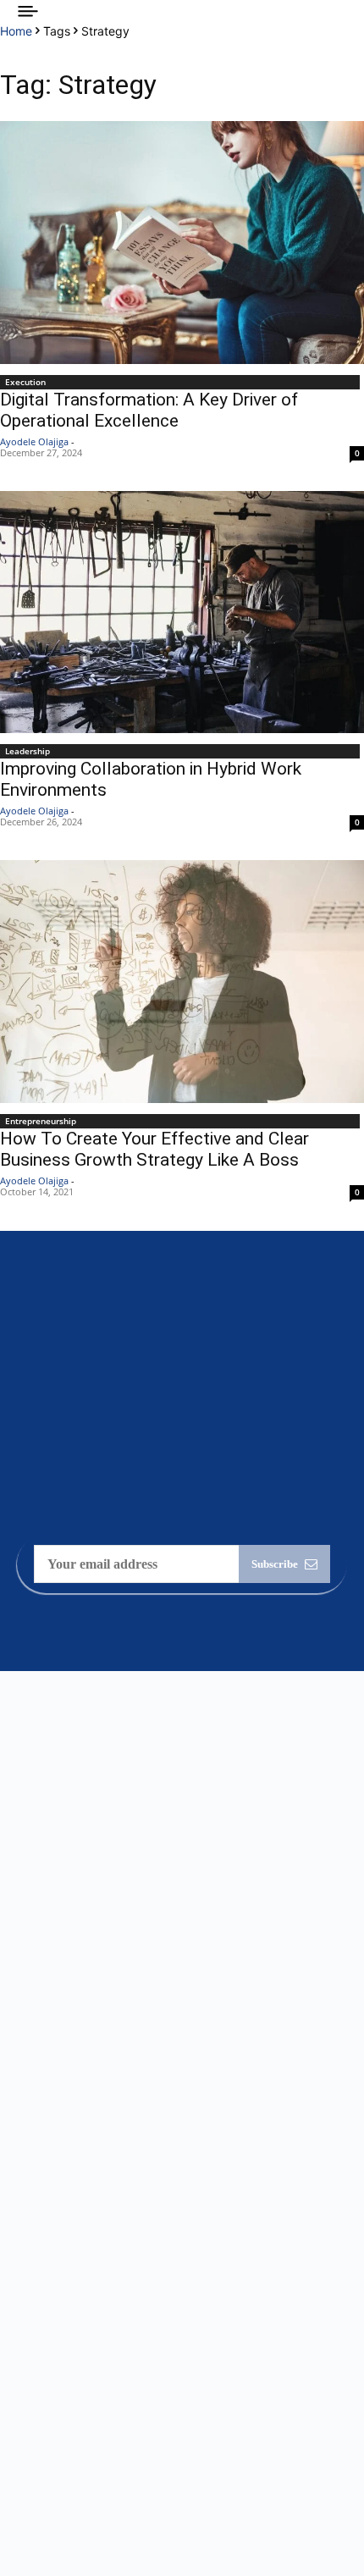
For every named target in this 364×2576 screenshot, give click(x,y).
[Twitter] (24, 2471)
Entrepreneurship (41, 1121)
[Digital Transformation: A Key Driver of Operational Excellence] (182, 243)
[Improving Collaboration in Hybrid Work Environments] (182, 612)
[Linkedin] (24, 2440)
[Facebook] (24, 2408)
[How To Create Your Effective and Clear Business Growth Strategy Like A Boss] (182, 982)
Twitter (61, 2471)
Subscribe (275, 1564)
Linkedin (65, 2439)
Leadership (28, 751)
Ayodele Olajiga (34, 441)
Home (16, 31)
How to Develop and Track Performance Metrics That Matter (177, 2198)
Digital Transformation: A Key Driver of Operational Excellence (149, 410)
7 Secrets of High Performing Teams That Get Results (158, 2270)
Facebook (66, 2408)
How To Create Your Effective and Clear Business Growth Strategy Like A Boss (154, 1149)
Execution (25, 382)
